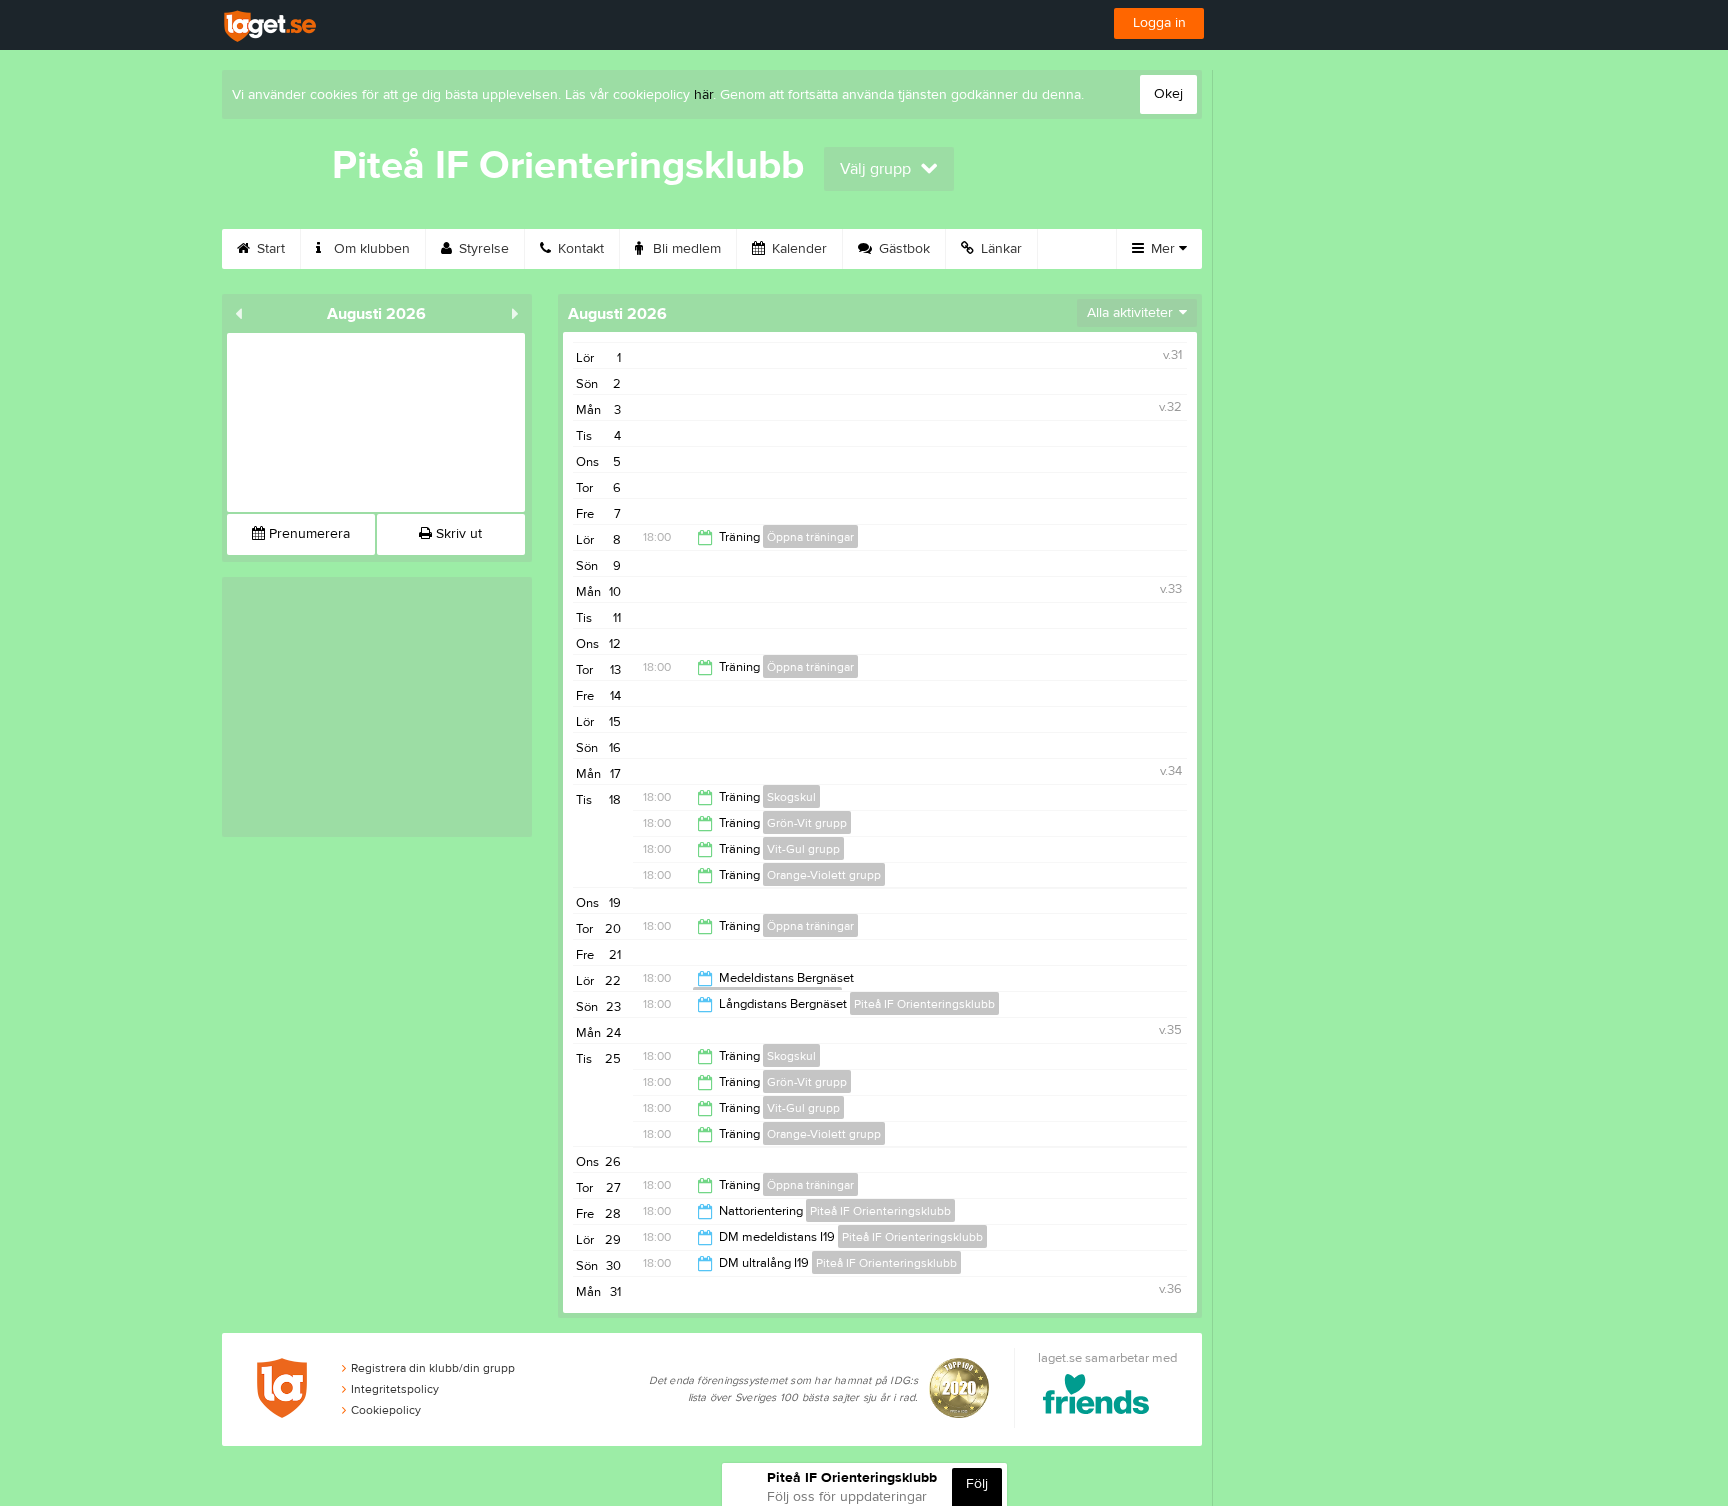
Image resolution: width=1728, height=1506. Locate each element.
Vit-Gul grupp (803, 849)
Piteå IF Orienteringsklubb (924, 1004)
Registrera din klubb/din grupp (433, 1368)
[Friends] (1096, 1397)
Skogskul (791, 797)
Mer (1163, 249)
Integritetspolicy (395, 1389)
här (703, 95)
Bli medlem (685, 249)
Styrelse (482, 249)
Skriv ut (457, 534)
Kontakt (579, 249)
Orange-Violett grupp (824, 875)
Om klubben (370, 249)
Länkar (999, 249)
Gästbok (902, 249)
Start (269, 249)
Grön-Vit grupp (807, 823)
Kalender (797, 249)
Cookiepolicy (386, 1410)
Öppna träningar (810, 537)
